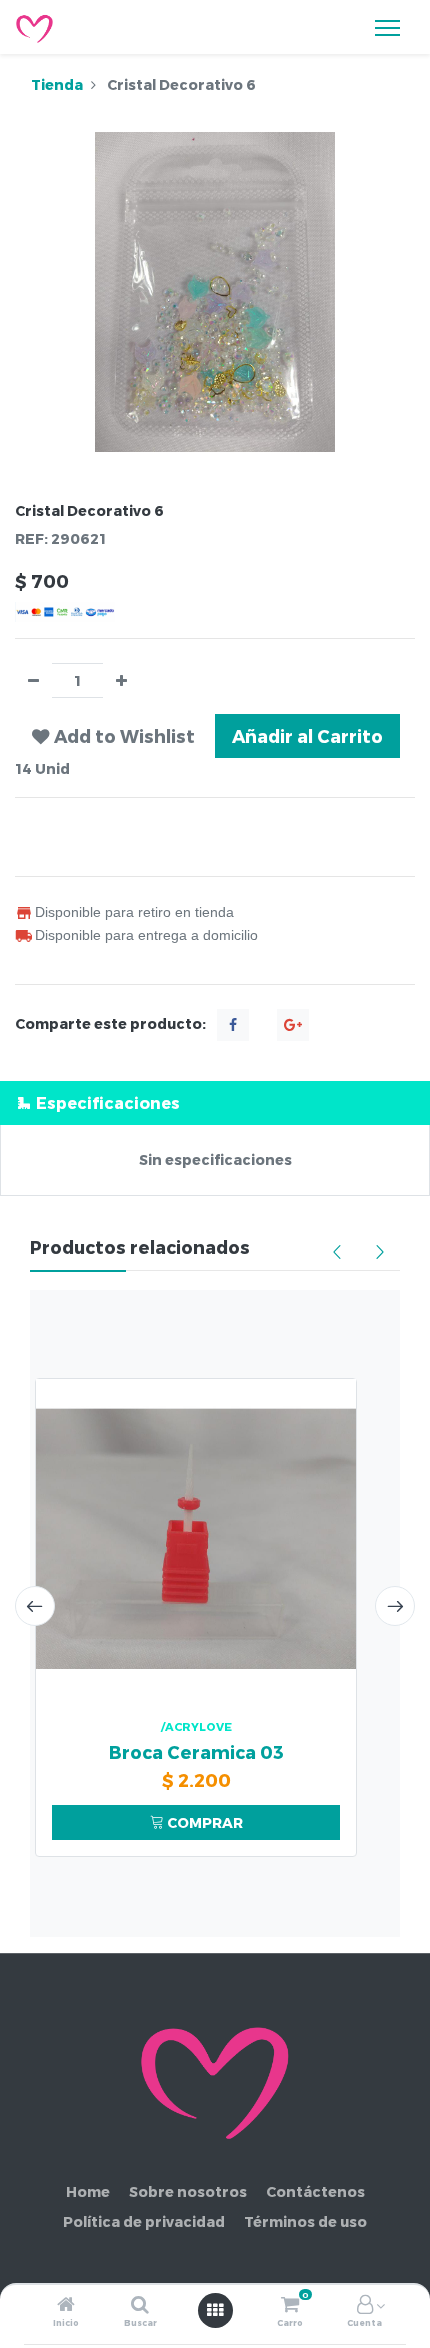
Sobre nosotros (188, 2191)
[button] (113, 736)
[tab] (215, 1102)
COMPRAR (203, 1822)
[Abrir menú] (215, 2310)
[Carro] (290, 2305)
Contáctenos (315, 2191)
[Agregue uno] (121, 680)
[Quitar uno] (33, 680)
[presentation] (35, 1606)
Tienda (57, 84)
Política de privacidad (144, 2221)
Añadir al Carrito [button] (307, 735)
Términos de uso (305, 2221)
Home (88, 2191)
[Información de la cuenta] (365, 2305)
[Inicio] (66, 2305)
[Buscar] (140, 2305)
